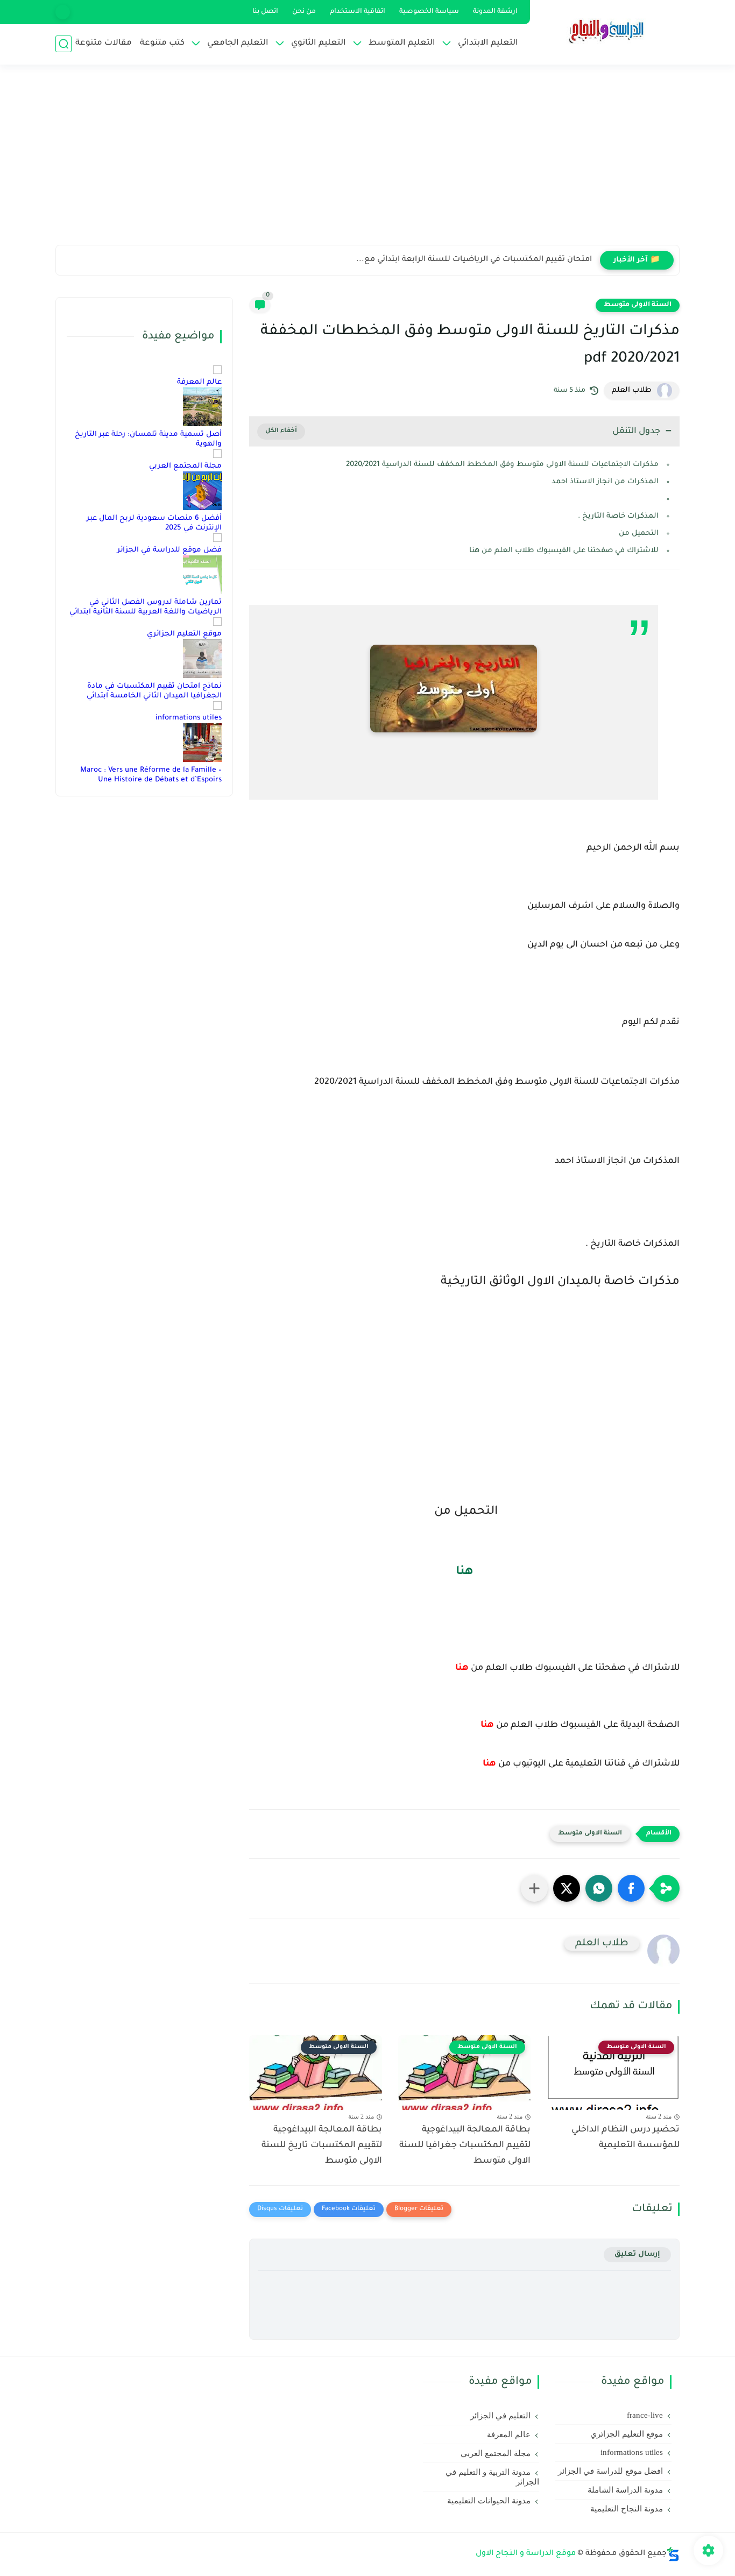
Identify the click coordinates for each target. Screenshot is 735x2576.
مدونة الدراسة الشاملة (625, 2490)
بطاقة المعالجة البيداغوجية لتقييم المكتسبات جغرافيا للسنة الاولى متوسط (465, 2146)
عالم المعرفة (199, 382)
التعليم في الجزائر (500, 2416)
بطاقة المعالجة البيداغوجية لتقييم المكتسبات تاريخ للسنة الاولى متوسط (322, 2146)
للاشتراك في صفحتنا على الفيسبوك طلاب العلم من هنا (564, 551)
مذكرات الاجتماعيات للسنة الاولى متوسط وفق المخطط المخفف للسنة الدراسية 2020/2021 (502, 465)
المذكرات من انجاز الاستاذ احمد (605, 482)
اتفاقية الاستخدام (358, 12)
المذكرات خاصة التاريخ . (618, 516)
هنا (465, 1572)
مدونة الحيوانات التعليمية (489, 2501)
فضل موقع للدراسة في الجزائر (169, 550)
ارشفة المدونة (495, 12)
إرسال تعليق (637, 2254)
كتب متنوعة (162, 43)
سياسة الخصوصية (429, 12)
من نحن (304, 12)
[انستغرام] (63, 12)
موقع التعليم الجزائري (184, 634)
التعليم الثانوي (319, 43)
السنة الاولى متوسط (638, 305)
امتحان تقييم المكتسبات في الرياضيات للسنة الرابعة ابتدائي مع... (474, 260)
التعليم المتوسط (402, 43)
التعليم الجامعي (238, 43)
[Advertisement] (367, 161)
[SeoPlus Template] (673, 2554)
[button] (631, 1888)
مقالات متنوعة (104, 43)
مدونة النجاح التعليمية (627, 2509)
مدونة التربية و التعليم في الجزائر (492, 2477)
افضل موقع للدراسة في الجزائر (610, 2471)
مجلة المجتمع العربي (185, 466)
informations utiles (189, 718)
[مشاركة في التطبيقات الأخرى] (534, 1888)
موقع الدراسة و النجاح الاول (526, 2554)
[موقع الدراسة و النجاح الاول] (607, 31)
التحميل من (638, 534)
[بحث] (63, 44)
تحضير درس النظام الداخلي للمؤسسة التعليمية (626, 2138)
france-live (645, 2415)
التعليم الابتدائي (488, 43)
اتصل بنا (265, 12)
